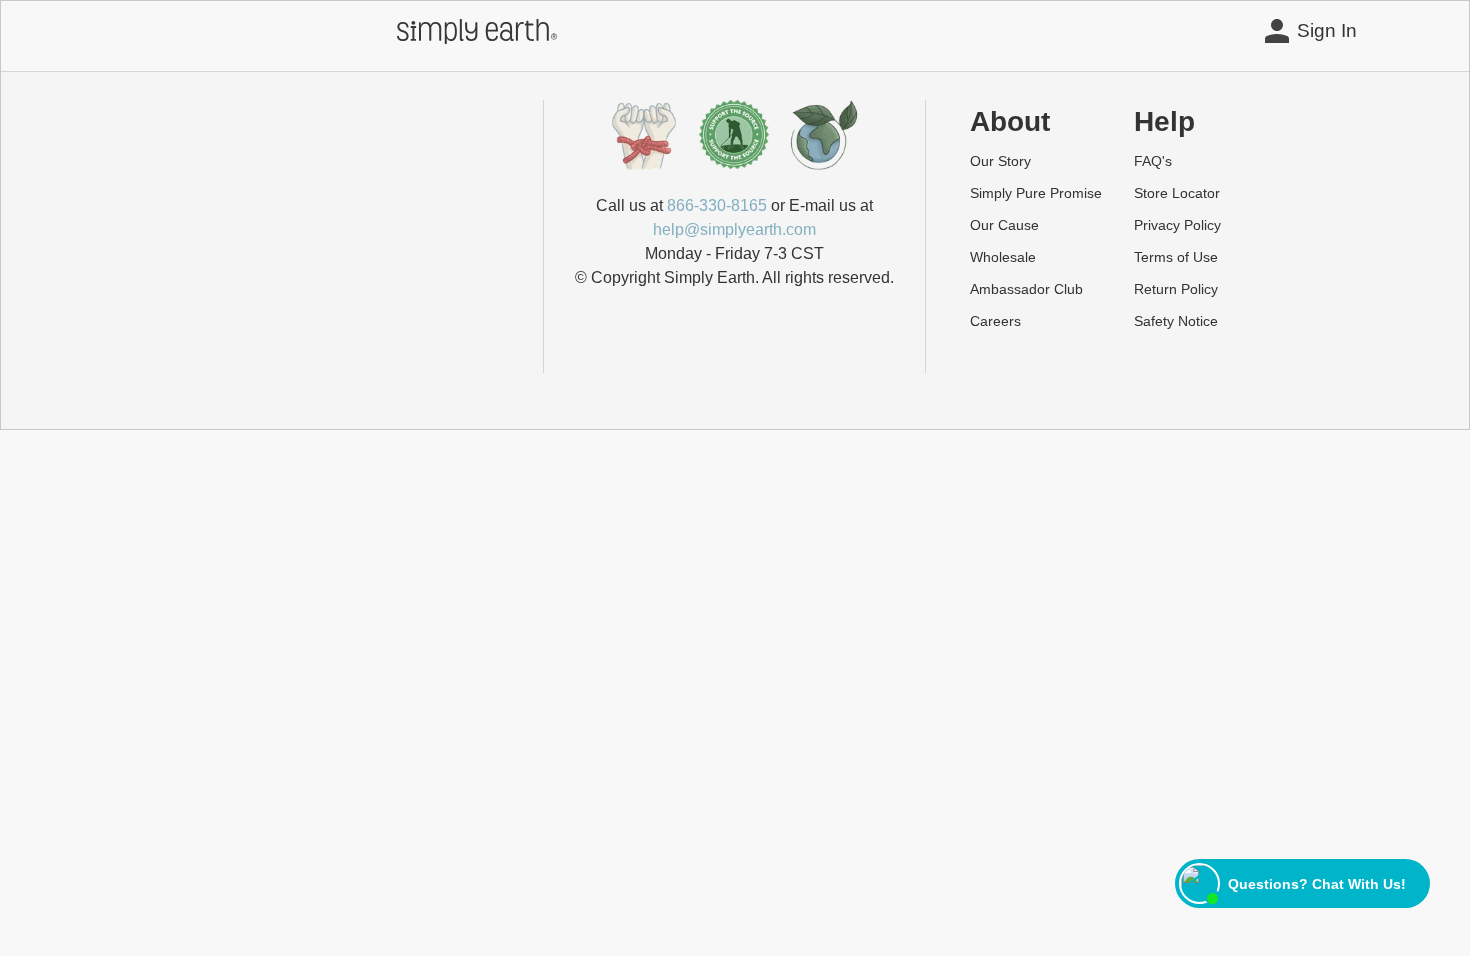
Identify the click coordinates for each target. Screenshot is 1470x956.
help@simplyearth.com (734, 229)
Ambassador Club (1026, 289)
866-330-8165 (717, 205)
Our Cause (1004, 225)
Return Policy (1176, 289)
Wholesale (1003, 257)
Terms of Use (1176, 257)
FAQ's (1153, 161)
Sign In (1327, 30)
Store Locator (1177, 193)
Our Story (1000, 161)
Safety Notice (1176, 321)
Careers (995, 321)
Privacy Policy (1177, 225)
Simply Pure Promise (1036, 193)
